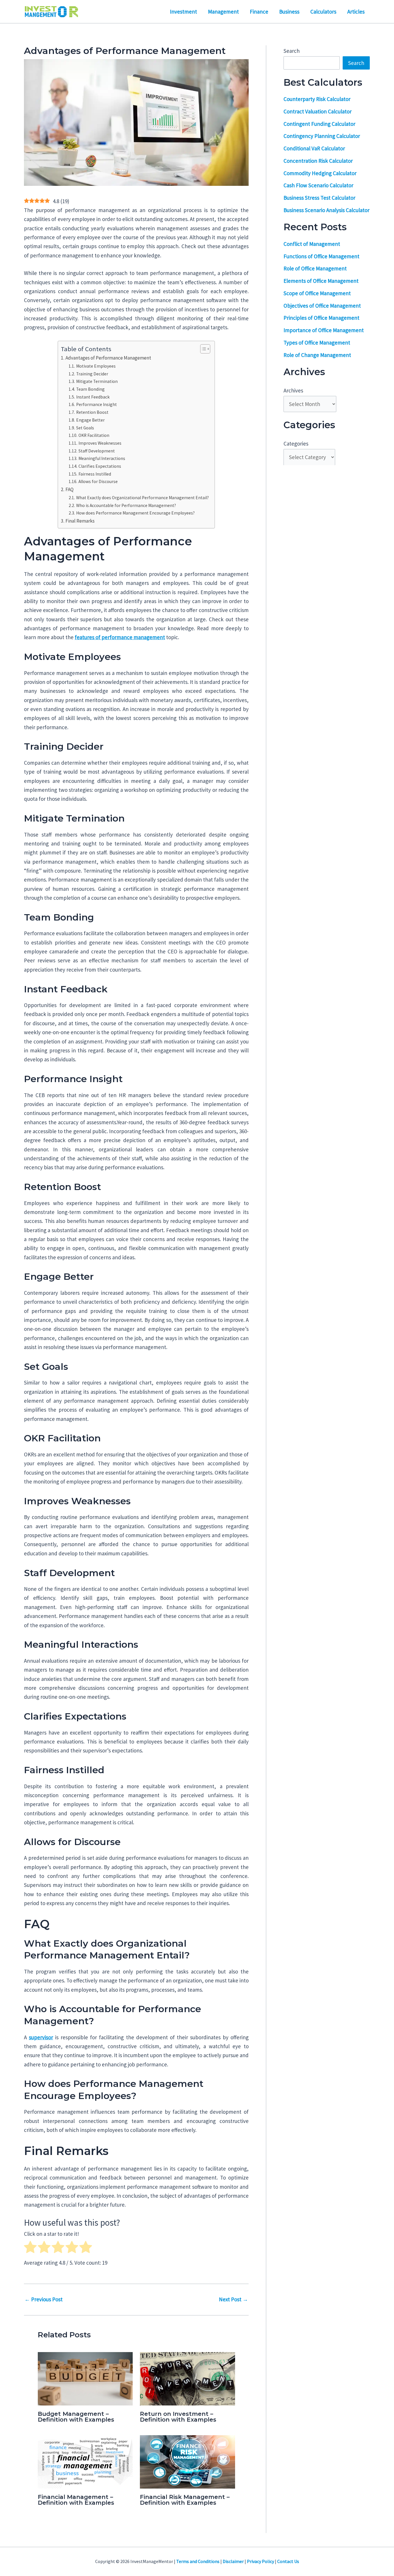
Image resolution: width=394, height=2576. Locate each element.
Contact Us (288, 2561)
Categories (296, 444)
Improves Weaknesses (100, 443)
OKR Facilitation (94, 435)
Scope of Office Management (317, 293)
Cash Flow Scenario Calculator (318, 185)
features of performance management (120, 637)
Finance (259, 12)
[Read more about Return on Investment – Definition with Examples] (187, 2378)
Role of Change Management (317, 355)
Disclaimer (233, 2561)
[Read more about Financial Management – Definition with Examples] (85, 2461)
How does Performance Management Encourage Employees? (135, 513)
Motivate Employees (96, 366)
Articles (356, 12)
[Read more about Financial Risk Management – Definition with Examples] (187, 2461)
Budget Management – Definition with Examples (76, 2417)
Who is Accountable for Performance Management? (126, 505)
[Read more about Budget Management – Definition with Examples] (85, 2378)
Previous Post (44, 2299)
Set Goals (85, 428)
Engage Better (90, 420)
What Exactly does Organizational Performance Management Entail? (142, 498)
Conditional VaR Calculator (314, 148)
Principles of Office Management (321, 318)
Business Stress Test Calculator (319, 198)
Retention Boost (92, 412)
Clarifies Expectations (100, 466)
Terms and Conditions (198, 2561)
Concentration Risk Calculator (318, 161)
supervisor (41, 2037)
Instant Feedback (93, 397)
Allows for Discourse (98, 481)
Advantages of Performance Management (108, 358)
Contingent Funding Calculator (319, 124)
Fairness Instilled (95, 474)
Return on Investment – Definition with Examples (178, 2417)
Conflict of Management (312, 244)
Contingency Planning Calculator (322, 136)
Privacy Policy (260, 2561)
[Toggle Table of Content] (202, 349)
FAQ (69, 489)
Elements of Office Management (321, 281)
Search (292, 51)
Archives (293, 390)
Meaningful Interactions (102, 458)
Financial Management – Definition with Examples (76, 2500)
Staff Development (96, 451)
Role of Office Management (315, 268)
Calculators (323, 12)
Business (289, 12)
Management (223, 12)
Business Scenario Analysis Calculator (327, 210)
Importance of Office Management (324, 330)
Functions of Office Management (321, 256)
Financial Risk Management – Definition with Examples (185, 2500)
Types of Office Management (317, 343)
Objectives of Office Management (322, 305)
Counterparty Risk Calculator (317, 99)
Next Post (233, 2299)
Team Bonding (90, 389)
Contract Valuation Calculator (318, 111)
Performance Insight (96, 404)
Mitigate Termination (97, 381)
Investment (183, 12)
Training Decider (92, 374)
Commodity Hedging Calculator (320, 173)
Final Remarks (80, 521)
